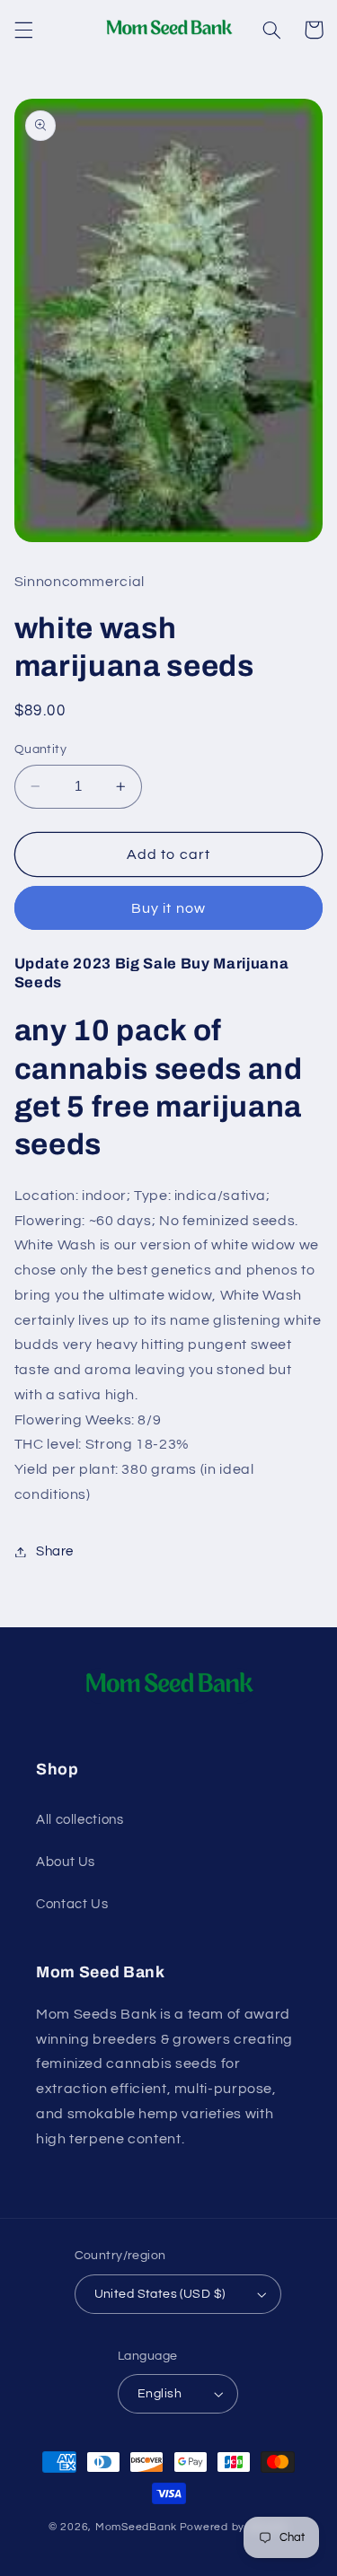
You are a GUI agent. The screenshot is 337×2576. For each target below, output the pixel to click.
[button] (23, 30)
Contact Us (72, 1904)
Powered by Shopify (234, 2527)
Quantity (40, 749)
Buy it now (168, 908)
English (160, 2394)
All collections (80, 1820)
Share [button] (55, 1551)
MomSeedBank (136, 2527)
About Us (66, 1862)
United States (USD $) (160, 2294)
